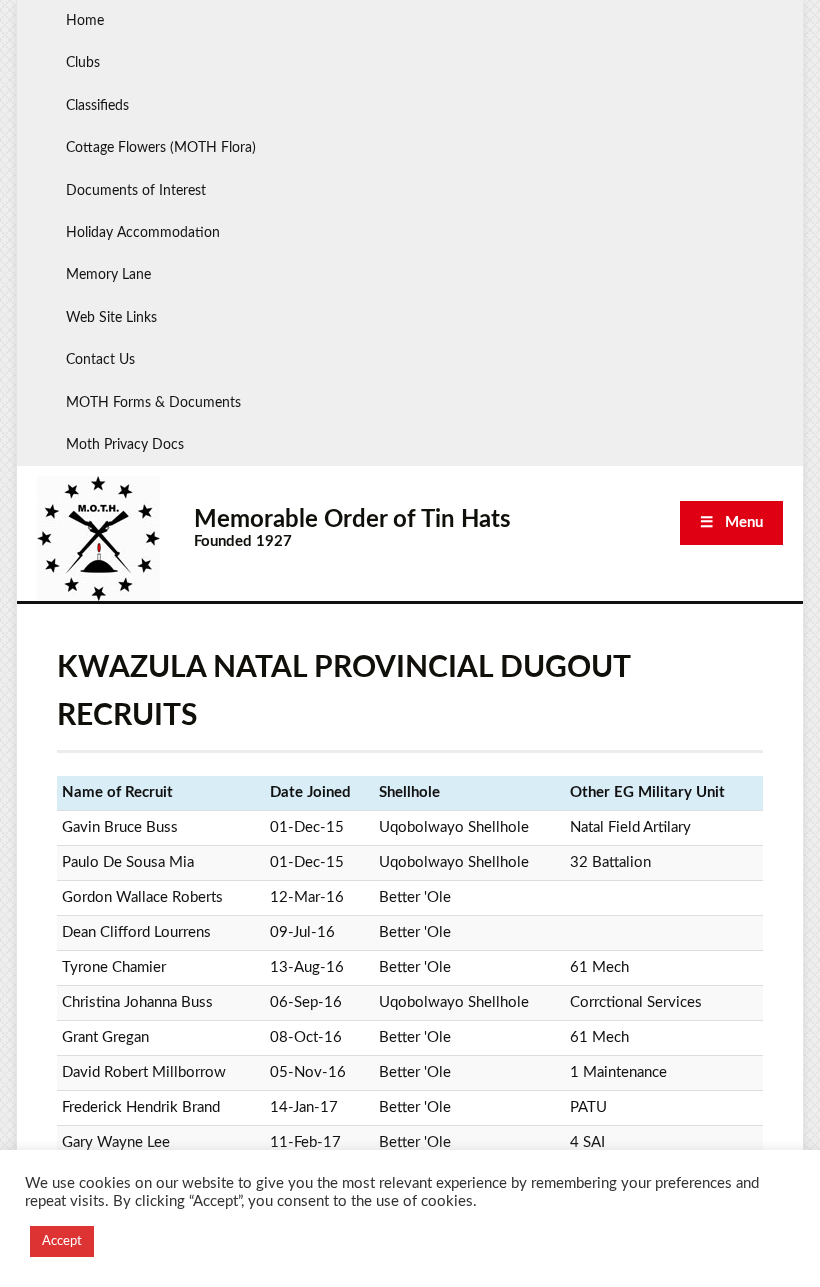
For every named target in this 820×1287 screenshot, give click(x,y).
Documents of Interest (136, 191)
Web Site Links (111, 318)
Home (85, 21)
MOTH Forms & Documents (153, 403)
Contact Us (100, 360)
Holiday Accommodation (143, 233)
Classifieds (97, 106)
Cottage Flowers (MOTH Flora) (161, 148)
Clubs (83, 63)
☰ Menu (731, 522)
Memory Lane (108, 275)
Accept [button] (62, 1241)
